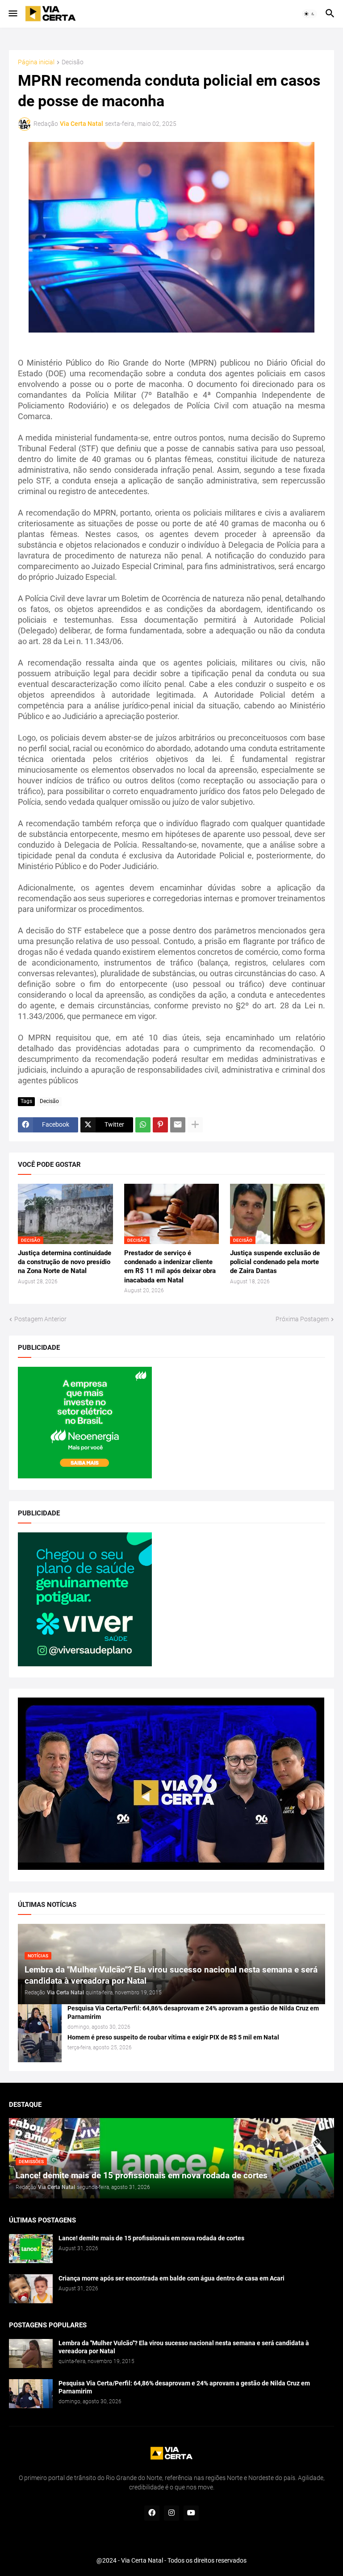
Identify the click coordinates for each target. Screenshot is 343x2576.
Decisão (73, 62)
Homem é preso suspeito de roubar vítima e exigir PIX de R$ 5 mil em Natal (173, 2037)
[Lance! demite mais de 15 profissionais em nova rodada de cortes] (31, 2249)
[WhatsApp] (143, 1125)
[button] (12, 14)
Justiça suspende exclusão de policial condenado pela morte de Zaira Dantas (275, 1262)
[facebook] (152, 2513)
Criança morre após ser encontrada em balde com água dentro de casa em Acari (171, 2278)
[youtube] (191, 2513)
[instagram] (171, 2513)
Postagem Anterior (40, 1319)
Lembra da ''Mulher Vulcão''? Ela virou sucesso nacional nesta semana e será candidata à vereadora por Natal (184, 2347)
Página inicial (36, 62)
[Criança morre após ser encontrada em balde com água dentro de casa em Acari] (31, 2289)
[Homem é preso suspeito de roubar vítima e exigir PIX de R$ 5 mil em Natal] (40, 2048)
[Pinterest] (160, 1125)
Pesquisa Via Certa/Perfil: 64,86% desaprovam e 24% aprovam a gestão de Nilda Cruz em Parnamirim (193, 2012)
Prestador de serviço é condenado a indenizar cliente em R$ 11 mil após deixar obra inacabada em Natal (170, 1267)
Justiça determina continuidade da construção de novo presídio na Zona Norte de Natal (65, 1262)
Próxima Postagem (302, 1319)
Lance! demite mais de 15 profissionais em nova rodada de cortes (151, 2238)
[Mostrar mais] (195, 1125)
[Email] (178, 1125)
